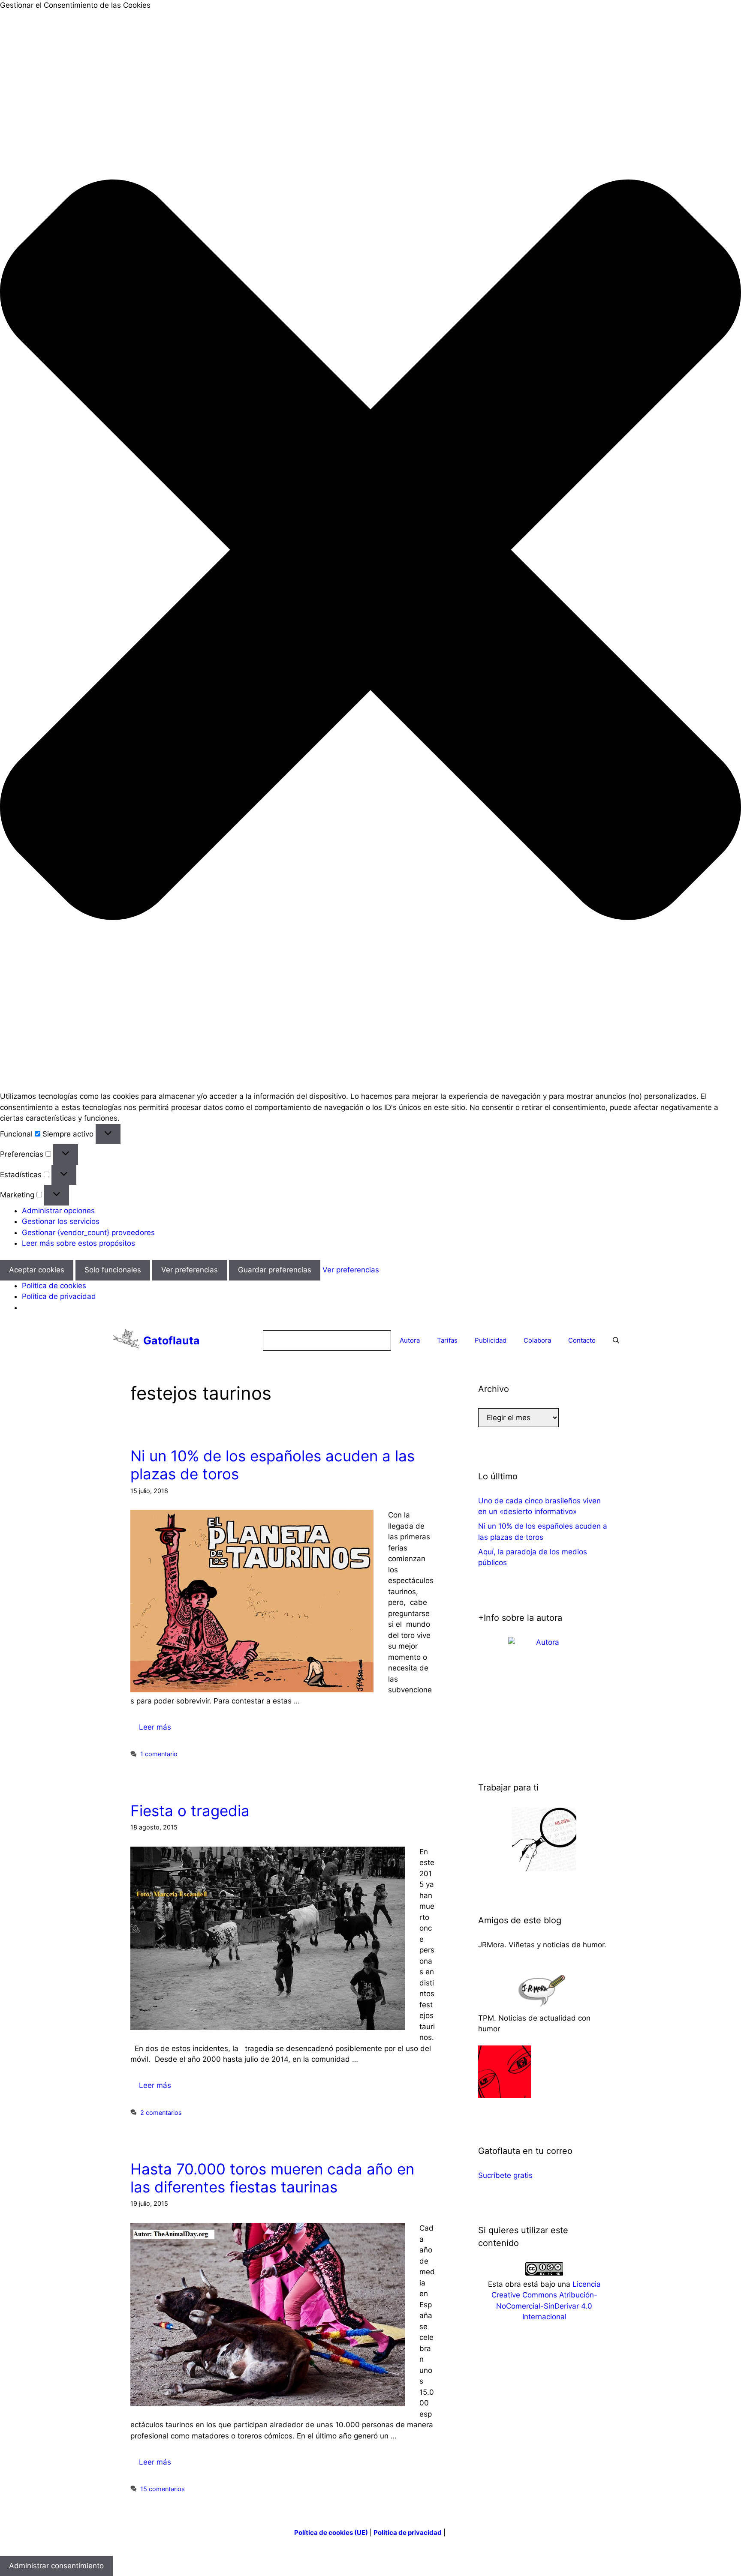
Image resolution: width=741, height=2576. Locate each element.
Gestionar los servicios (61, 1221)
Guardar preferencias (275, 1270)
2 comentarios (161, 2113)
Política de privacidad (59, 1296)
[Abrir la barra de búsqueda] (616, 1340)
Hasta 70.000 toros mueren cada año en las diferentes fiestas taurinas (272, 2178)
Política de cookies (54, 1286)
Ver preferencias (190, 1270)
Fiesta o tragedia (190, 1811)
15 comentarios (163, 2489)
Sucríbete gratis (505, 2175)
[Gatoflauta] (126, 1340)
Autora (410, 1340)
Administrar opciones (58, 1211)
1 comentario (159, 1754)
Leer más (155, 1727)
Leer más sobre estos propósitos (78, 1243)
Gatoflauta (172, 1340)
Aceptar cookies (37, 1270)
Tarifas (447, 1340)
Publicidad (491, 1340)
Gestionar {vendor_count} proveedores (88, 1233)
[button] (370, 551)
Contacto (582, 1340)
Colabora (537, 1340)
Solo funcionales (113, 1270)
